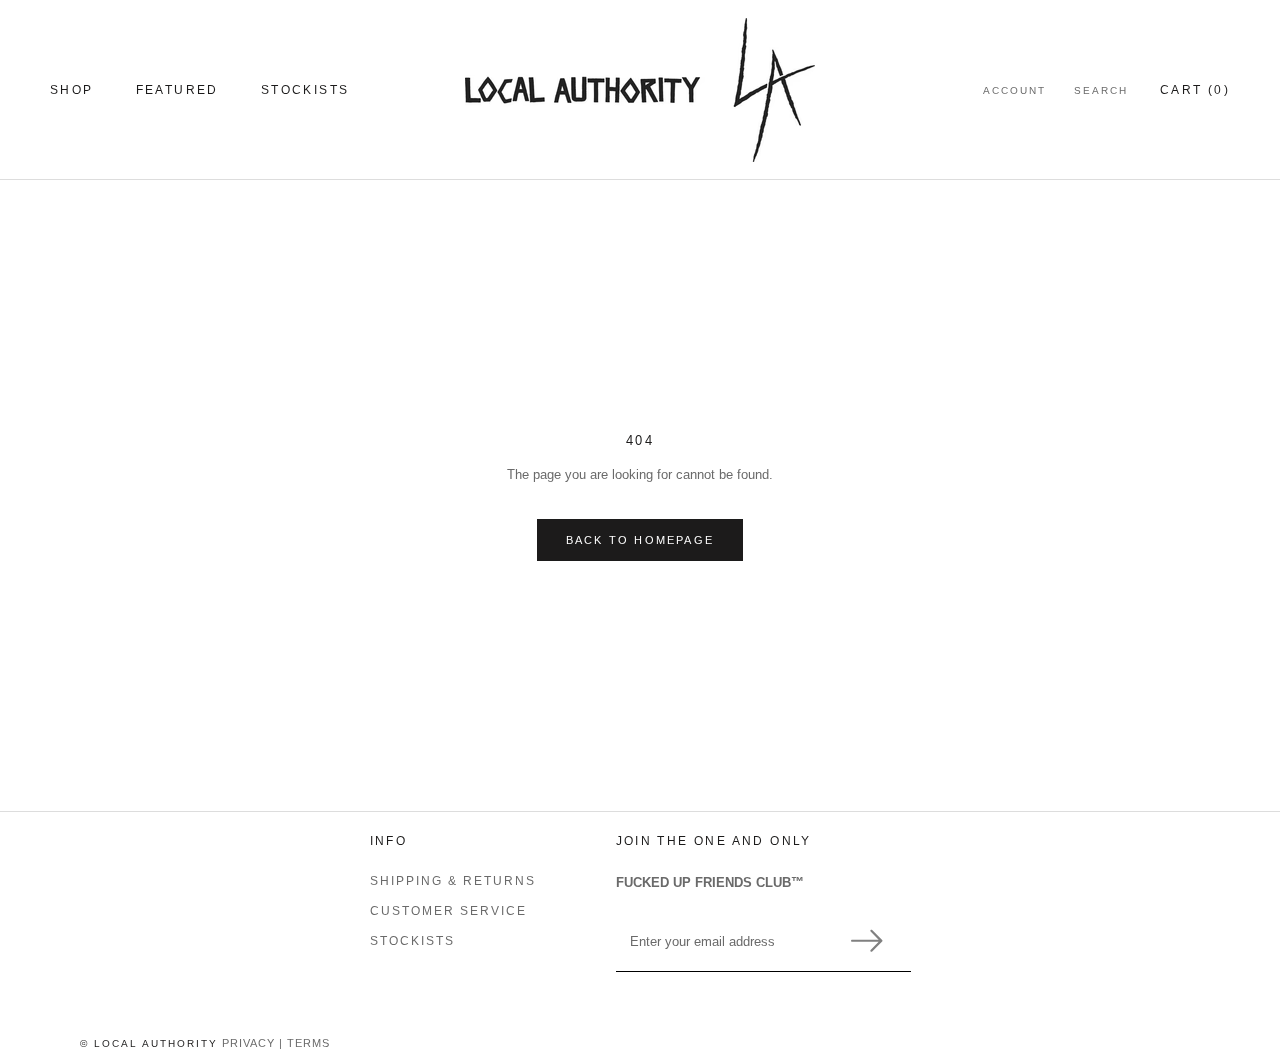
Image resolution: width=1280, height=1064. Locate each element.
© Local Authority (149, 1043)
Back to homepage (640, 540)
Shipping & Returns (453, 881)
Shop (72, 90)
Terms (308, 1043)
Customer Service (448, 911)
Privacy (248, 1043)
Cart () (1195, 90)
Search (1101, 90)
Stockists (305, 90)
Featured (177, 90)
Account (1014, 90)
